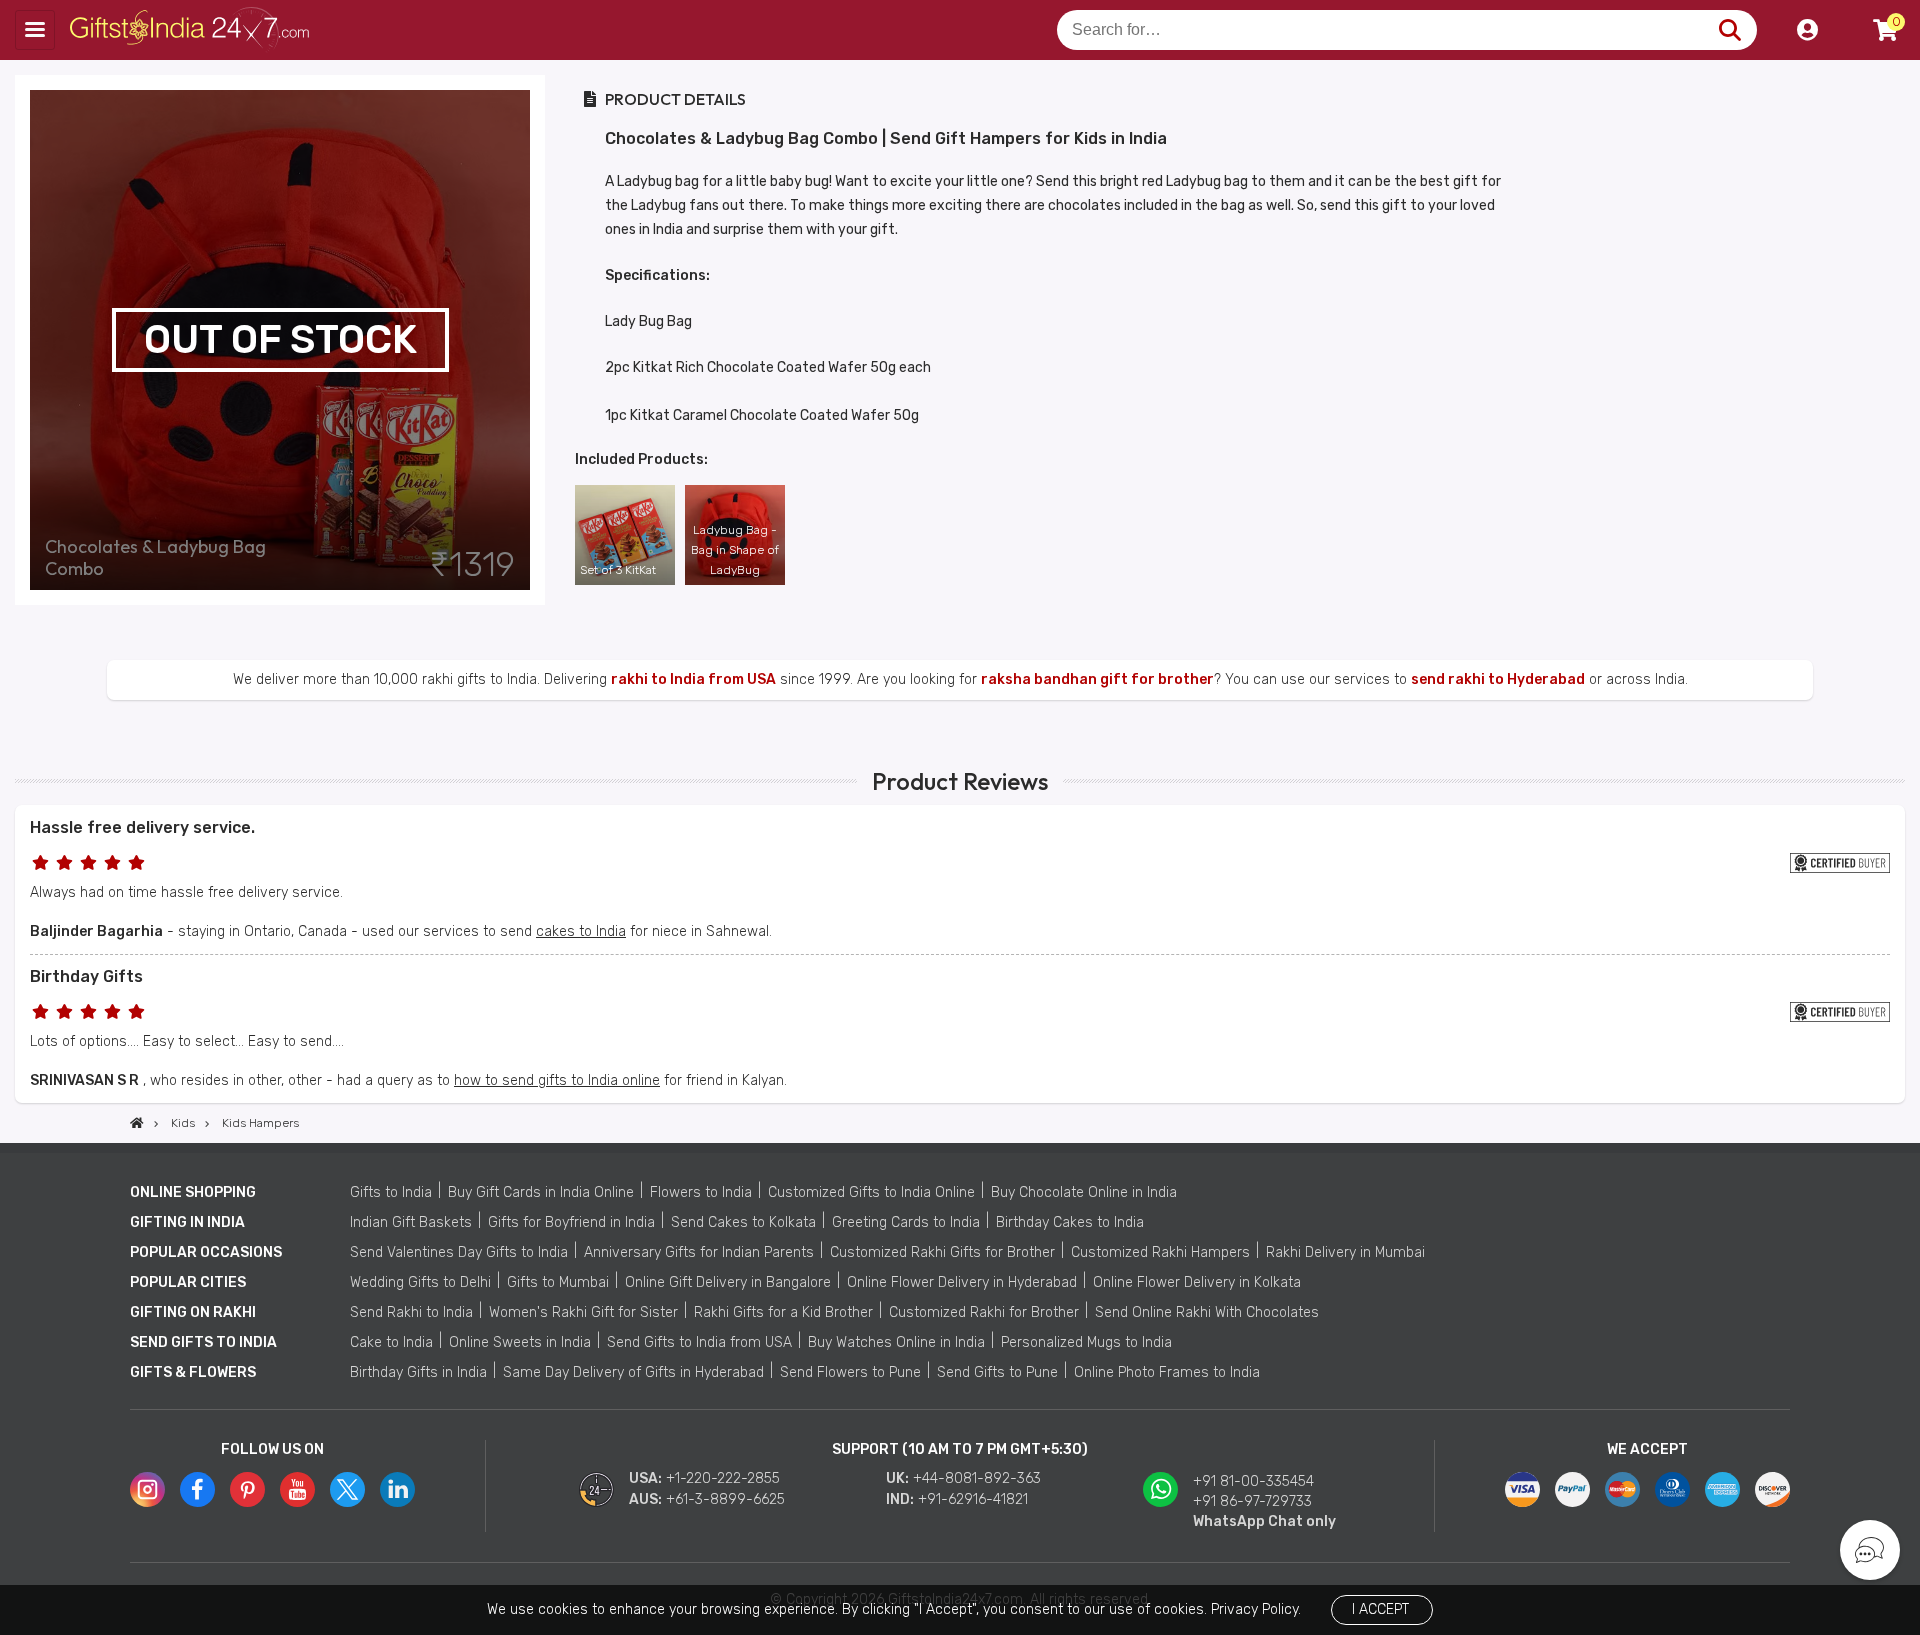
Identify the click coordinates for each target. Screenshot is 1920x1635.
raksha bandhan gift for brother (1097, 679)
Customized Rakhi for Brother (984, 1312)
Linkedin (397, 1489)
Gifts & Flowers (193, 1372)
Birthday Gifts (86, 976)
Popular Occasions (206, 1252)
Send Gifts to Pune (997, 1372)
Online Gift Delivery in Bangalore (728, 1282)
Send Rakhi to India (411, 1312)
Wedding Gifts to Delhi (420, 1282)
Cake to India (391, 1342)
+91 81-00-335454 (1253, 1481)
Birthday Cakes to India (1070, 1222)
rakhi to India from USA (693, 679)
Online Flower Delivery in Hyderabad (962, 1282)
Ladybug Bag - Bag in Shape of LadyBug (735, 550)
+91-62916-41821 (973, 1499)
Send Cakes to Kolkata (743, 1222)
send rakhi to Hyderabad (1498, 679)
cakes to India (581, 931)
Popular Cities (188, 1282)
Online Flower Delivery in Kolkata (1197, 1282)
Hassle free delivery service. (142, 827)
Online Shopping (193, 1192)
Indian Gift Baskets (411, 1222)
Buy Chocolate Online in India (1084, 1192)
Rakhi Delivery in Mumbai (1345, 1252)
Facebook (197, 1489)
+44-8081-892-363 (977, 1478)
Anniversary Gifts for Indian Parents (699, 1252)
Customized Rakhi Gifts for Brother (942, 1252)
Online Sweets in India (520, 1342)
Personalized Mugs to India (1086, 1342)
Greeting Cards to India (906, 1222)
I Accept (1380, 1609)
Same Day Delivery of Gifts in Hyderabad (633, 1372)
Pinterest (247, 1489)
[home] (137, 1123)
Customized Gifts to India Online (871, 1192)
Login (1807, 30)
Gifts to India (391, 1192)
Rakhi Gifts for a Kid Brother (783, 1312)
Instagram (147, 1489)
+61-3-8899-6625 (725, 1499)
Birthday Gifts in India (418, 1372)
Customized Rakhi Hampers (1160, 1252)
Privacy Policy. (1256, 1609)
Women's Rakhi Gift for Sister (583, 1312)
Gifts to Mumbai (558, 1282)
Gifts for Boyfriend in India (571, 1222)
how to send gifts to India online (557, 1080)
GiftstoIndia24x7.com (191, 30)
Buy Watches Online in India (896, 1342)
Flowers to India (701, 1192)
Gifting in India (187, 1222)
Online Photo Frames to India (1167, 1372)
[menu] (35, 30)
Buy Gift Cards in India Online (541, 1192)
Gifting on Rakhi (193, 1312)
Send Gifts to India (203, 1342)
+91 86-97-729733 (1252, 1501)
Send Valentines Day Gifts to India (459, 1252)
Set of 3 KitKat (618, 570)
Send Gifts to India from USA (699, 1342)
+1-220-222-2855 (723, 1478)
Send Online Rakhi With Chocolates (1207, 1312)
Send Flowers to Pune (850, 1372)
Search (1729, 30)
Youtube (297, 1489)
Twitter (347, 1489)
